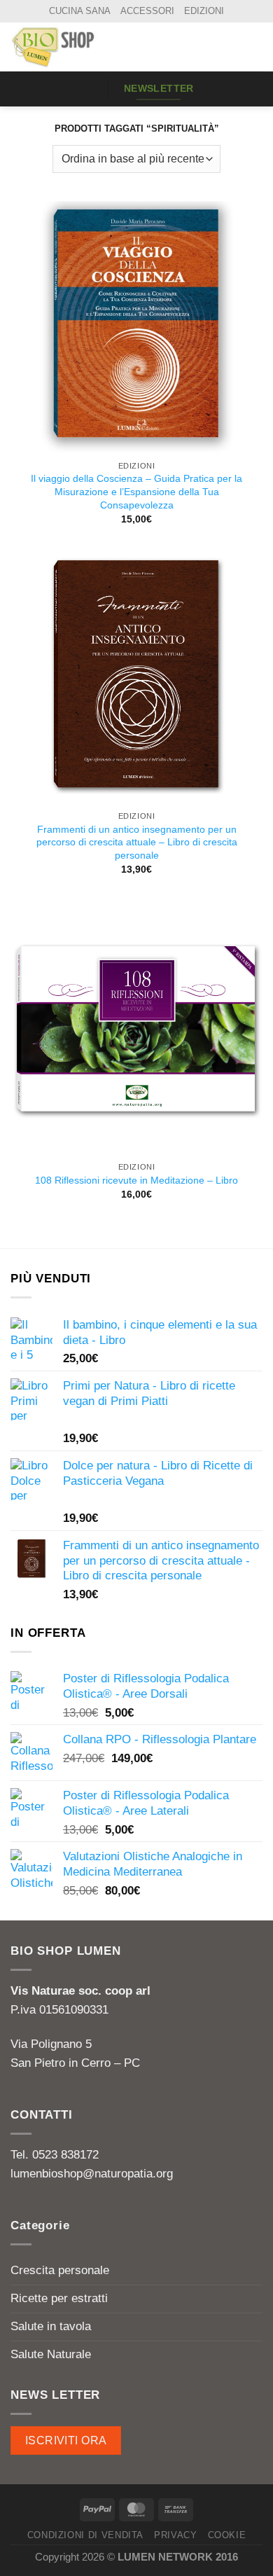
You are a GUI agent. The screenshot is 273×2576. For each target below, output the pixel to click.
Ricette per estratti (59, 2298)
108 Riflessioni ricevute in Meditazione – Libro (136, 1180)
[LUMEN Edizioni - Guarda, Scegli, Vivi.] (80, 47)
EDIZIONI (204, 11)
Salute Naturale (51, 2354)
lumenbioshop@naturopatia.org (92, 2174)
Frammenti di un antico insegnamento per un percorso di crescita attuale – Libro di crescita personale (137, 842)
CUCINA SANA (80, 11)
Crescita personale (60, 2270)
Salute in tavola (51, 2326)
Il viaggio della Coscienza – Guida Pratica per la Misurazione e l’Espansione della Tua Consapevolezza (136, 491)
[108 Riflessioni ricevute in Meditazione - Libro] (136, 1028)
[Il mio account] (232, 47)
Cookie (227, 2535)
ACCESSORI (147, 11)
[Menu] (86, 89)
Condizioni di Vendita (86, 2535)
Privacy (176, 2535)
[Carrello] (255, 47)
